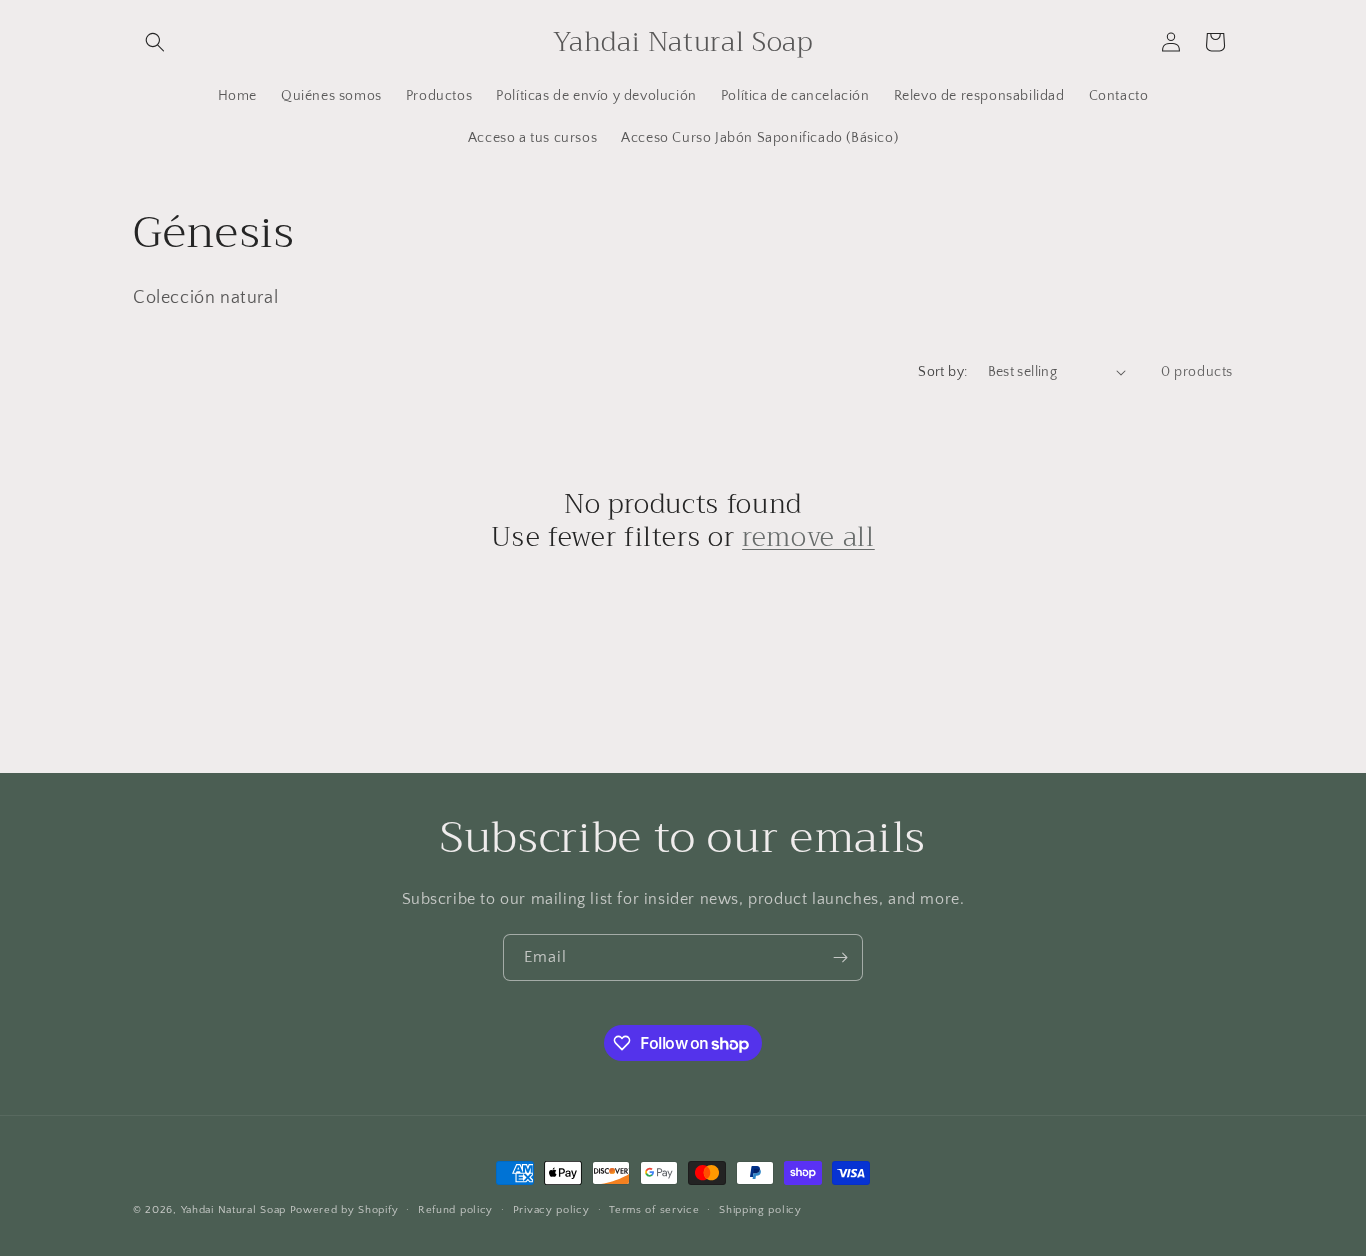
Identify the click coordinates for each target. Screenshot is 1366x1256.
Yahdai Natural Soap (233, 1210)
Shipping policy (760, 1210)
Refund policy (455, 1210)
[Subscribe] (840, 957)
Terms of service (654, 1210)
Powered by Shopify (344, 1210)
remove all (808, 538)
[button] (155, 42)
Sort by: (942, 372)
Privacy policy (551, 1210)
